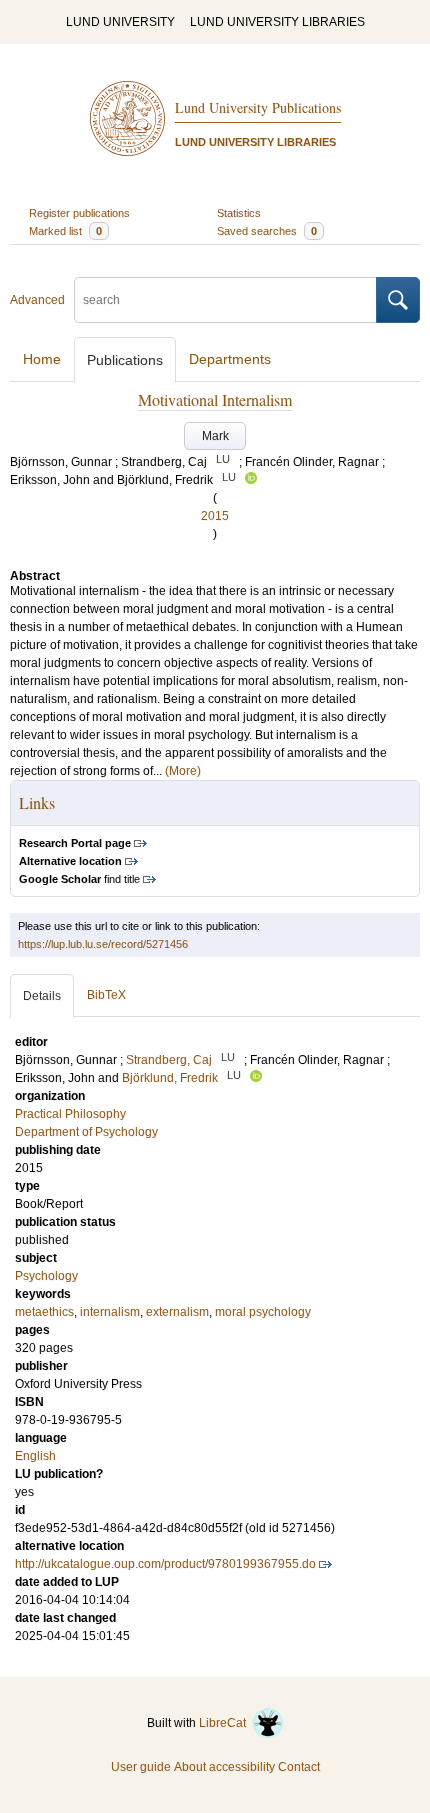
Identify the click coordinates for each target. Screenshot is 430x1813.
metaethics (44, 1312)
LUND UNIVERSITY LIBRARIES (277, 22)
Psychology (46, 1276)
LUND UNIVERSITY (120, 22)
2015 (215, 516)
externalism (177, 1312)
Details (42, 996)
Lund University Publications (258, 107)
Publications (125, 360)
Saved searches (267, 231)
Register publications (79, 213)
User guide (141, 1767)
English (35, 1456)
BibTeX (106, 995)
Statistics (239, 213)
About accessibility (224, 1767)
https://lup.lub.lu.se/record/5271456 (103, 944)
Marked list (65, 231)
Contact (299, 1767)
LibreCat (225, 1723)
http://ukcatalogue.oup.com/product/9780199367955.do (165, 1564)
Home (42, 359)
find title (79, 879)
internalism (110, 1312)
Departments (230, 359)
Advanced (37, 300)
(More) (183, 771)
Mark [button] (215, 436)
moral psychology (263, 1312)
